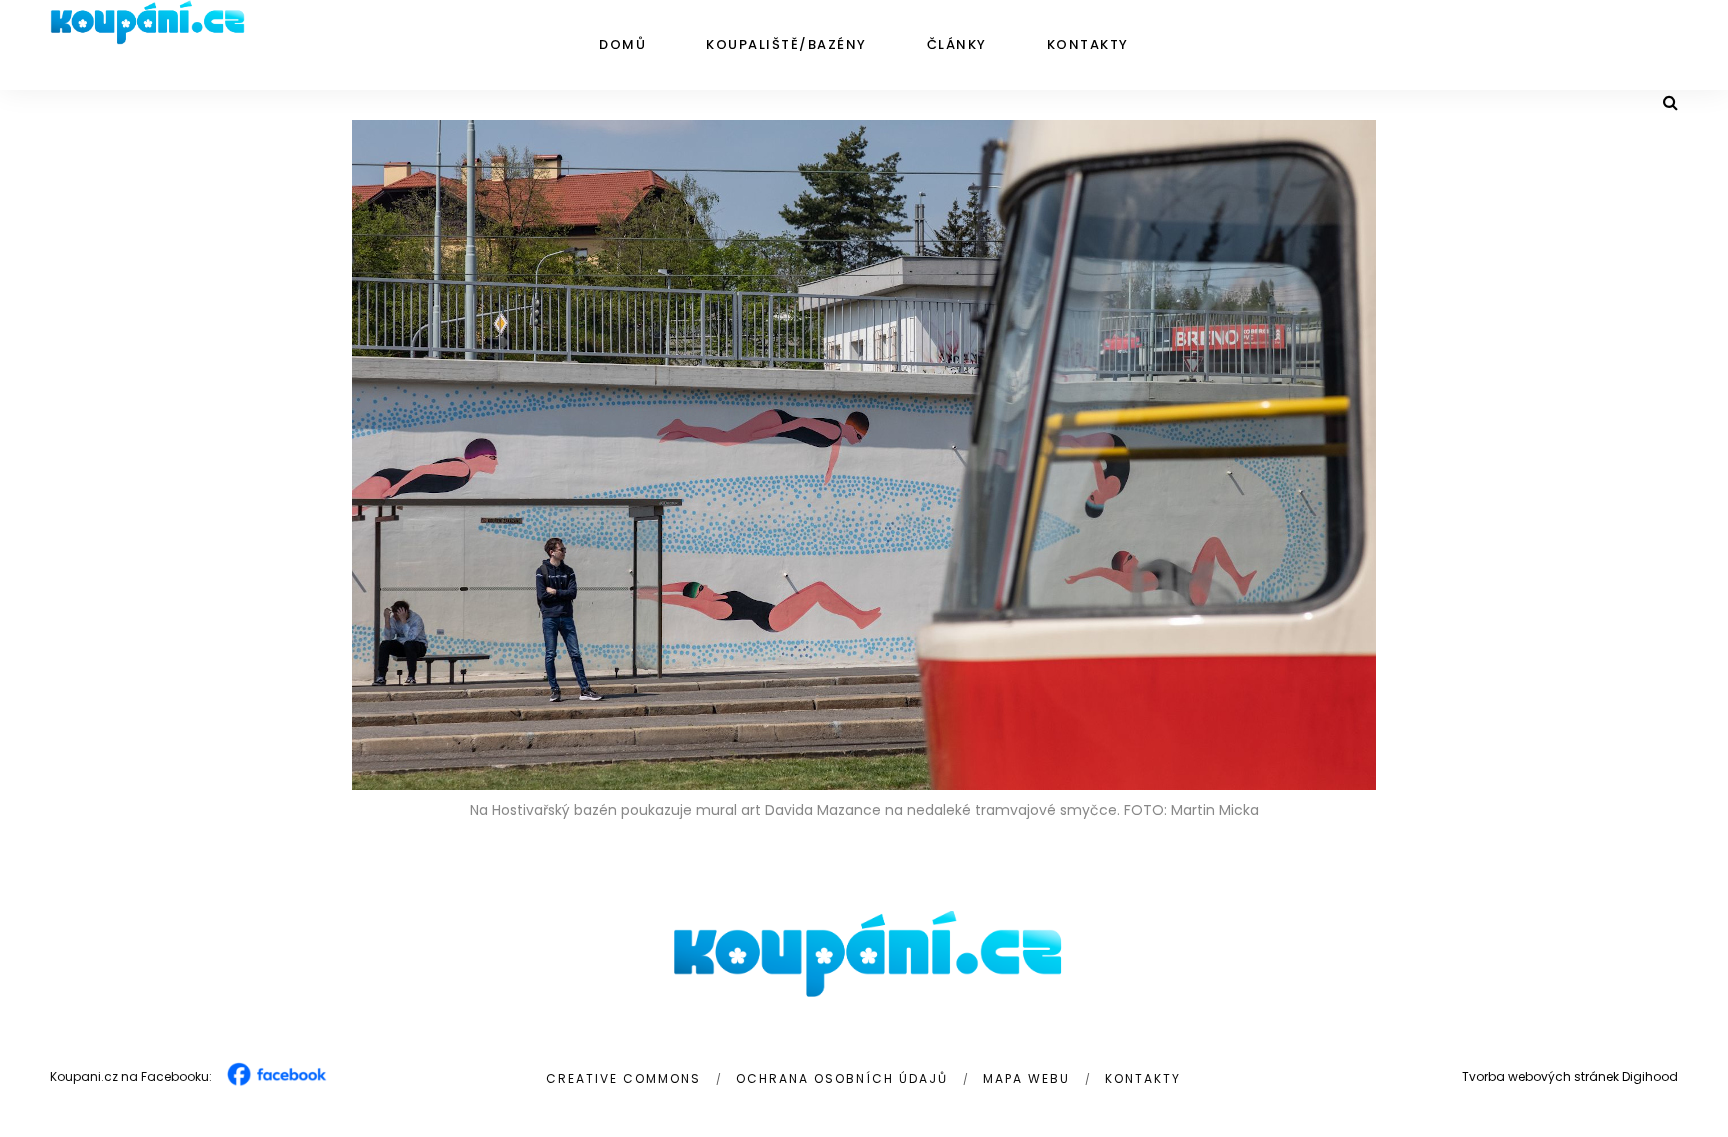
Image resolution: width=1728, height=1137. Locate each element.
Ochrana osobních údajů (842, 1078)
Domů (622, 44)
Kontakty (1088, 44)
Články (957, 44)
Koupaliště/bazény (786, 44)
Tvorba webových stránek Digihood (1570, 1076)
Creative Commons (623, 1078)
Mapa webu (1026, 1078)
